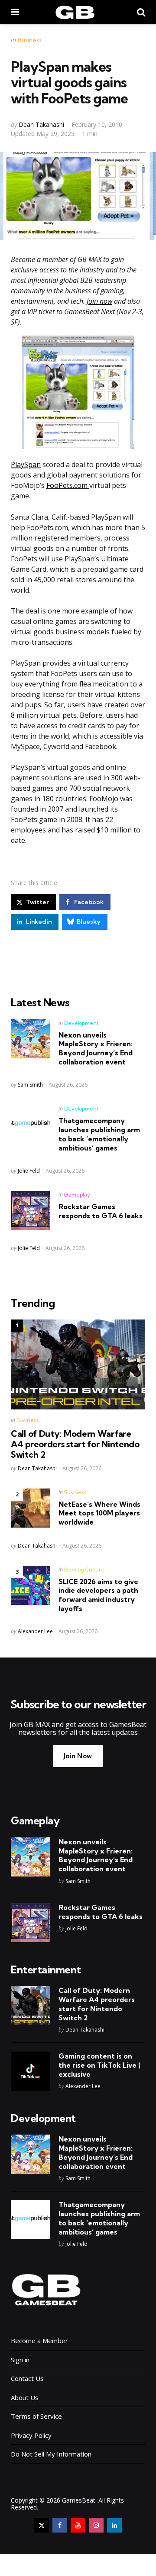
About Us (25, 2397)
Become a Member (39, 2341)
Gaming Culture (84, 1570)
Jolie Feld (29, 1171)
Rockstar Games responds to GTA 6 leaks (101, 1211)
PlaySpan (26, 464)
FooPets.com (68, 485)
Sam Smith (30, 1085)
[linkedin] (114, 2525)
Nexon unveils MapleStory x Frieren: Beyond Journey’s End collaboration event (96, 1048)
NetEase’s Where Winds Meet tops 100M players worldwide (99, 1513)
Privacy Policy (31, 2435)
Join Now (78, 1756)
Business (30, 40)
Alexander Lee (35, 1631)
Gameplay (77, 1195)
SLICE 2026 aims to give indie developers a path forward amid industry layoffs (98, 1595)
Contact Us (27, 2378)
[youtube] (78, 2525)
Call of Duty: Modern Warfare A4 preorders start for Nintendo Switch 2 (75, 1444)
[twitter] (42, 2525)
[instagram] (96, 2525)
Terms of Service (36, 2416)
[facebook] (60, 2525)
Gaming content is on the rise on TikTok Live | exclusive (99, 2065)
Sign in (20, 2360)
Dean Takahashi (41, 124)
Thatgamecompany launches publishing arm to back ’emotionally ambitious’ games (99, 1134)
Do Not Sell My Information (51, 2454)
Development (81, 1023)
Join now (99, 301)
